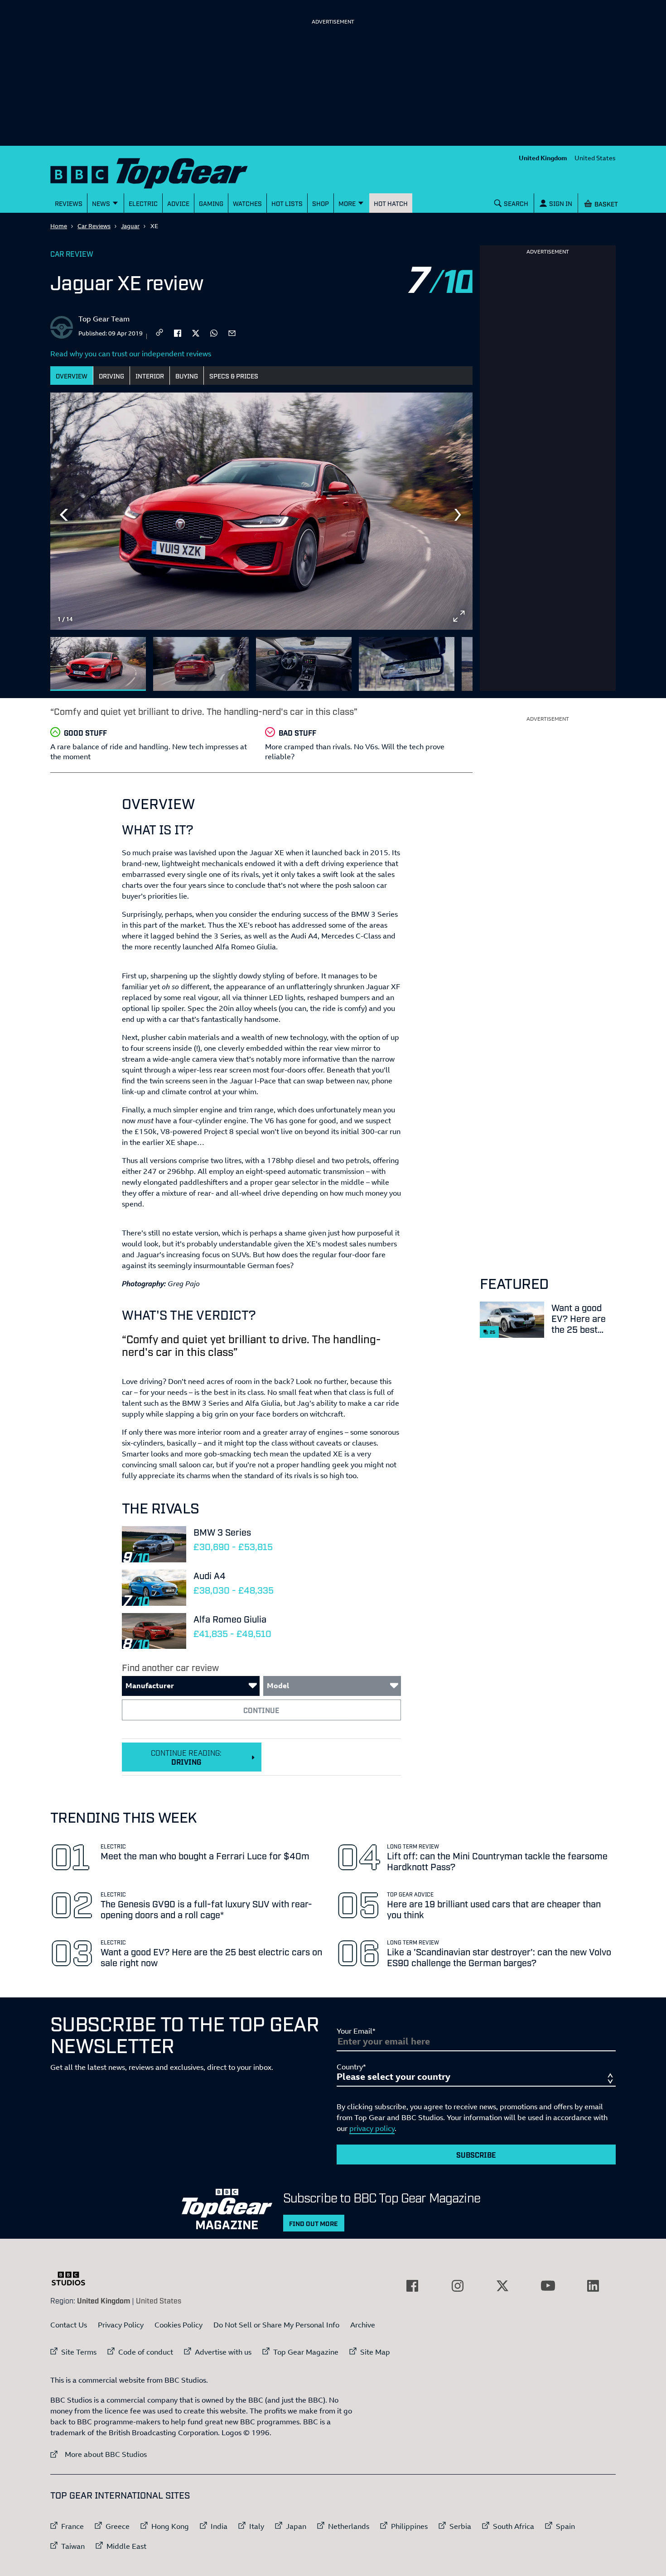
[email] (232, 332)
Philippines (409, 2526)
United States (595, 158)
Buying (187, 376)
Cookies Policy (179, 2325)
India (219, 2526)
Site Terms (79, 2352)
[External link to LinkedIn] (593, 2286)
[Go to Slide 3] (304, 664)
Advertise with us (223, 2352)
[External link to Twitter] (502, 2286)
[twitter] (196, 332)
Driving (111, 376)
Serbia (460, 2526)
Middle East (126, 2546)
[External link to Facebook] (412, 2286)
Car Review (72, 254)
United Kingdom (543, 158)
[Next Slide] (459, 515)
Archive (363, 2325)
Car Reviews (94, 226)
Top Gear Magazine (306, 2352)
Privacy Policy (121, 2325)
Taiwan (73, 2546)
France (72, 2526)
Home (59, 226)
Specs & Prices (234, 376)
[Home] (160, 171)
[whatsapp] (214, 332)
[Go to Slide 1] (98, 664)
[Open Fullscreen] (459, 616)
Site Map (375, 2352)
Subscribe (476, 2155)
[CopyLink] (159, 333)
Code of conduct (146, 2352)
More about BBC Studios (99, 2454)
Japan (296, 2526)
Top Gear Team (104, 319)
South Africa (514, 2526)
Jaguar (130, 226)
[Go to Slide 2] (201, 664)
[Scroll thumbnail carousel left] (435, 660)
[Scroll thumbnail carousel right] (459, 660)
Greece (118, 2526)
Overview (72, 376)
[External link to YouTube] (548, 2286)
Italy (257, 2526)
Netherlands (349, 2526)
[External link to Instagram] (458, 2286)
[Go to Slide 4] (407, 664)
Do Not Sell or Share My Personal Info (276, 2325)
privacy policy (372, 2128)
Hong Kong (170, 2526)
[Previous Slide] (64, 515)
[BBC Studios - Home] (73, 2279)
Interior (150, 376)
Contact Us (69, 2325)
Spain (565, 2526)
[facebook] (178, 332)
